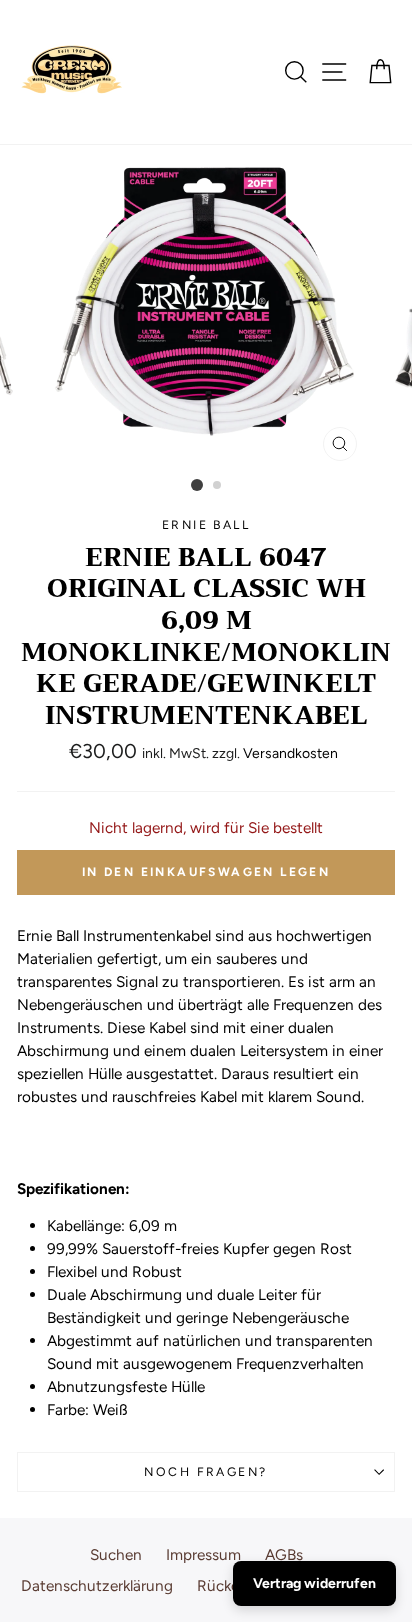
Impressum (203, 1554)
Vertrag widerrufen (314, 1583)
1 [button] (197, 485)
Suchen (116, 1554)
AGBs (284, 1554)
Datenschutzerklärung (97, 1585)
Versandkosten (290, 753)
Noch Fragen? (205, 1471)
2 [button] (218, 486)
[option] (206, 308)
